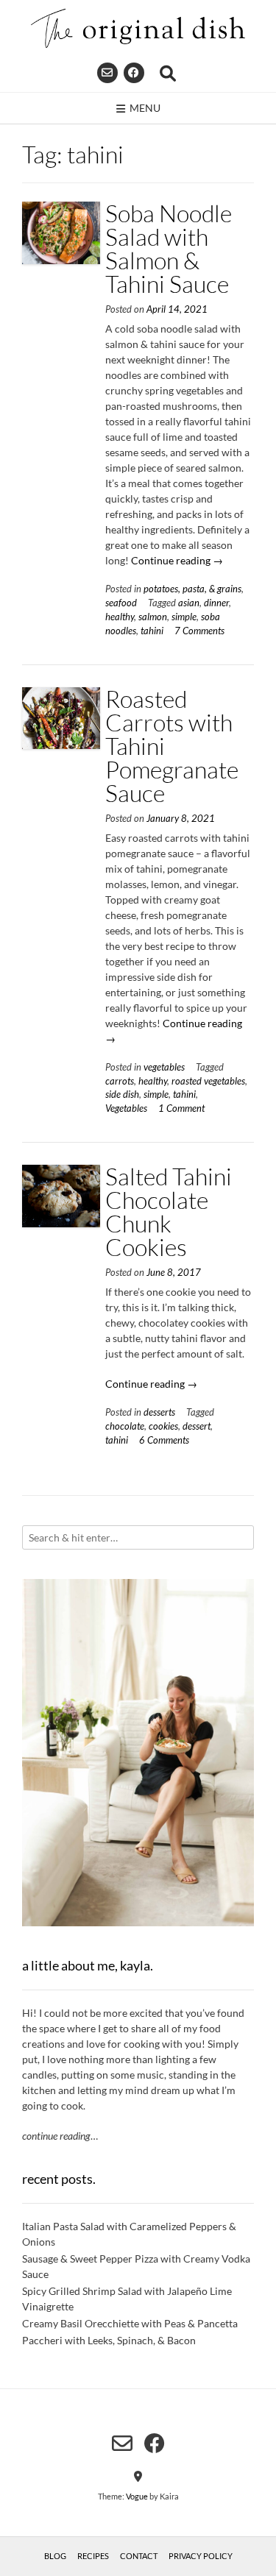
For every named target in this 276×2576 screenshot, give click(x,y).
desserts (159, 1412)
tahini (152, 631)
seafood (121, 603)
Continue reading (177, 560)
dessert (197, 1426)
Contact (139, 2556)
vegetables (164, 1067)
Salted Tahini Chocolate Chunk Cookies (169, 1211)
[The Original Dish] (138, 28)
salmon (153, 617)
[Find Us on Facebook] (134, 73)
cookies (163, 1426)
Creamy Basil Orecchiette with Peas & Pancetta (130, 2323)
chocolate (125, 1426)
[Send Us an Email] (107, 73)
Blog (55, 2556)
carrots (120, 1081)
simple (184, 617)
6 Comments (164, 1440)
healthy (120, 617)
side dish (122, 1094)
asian (189, 603)
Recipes (93, 2556)
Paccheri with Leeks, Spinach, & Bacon (109, 2340)
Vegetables (126, 1108)
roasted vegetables (208, 1081)
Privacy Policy (201, 2556)
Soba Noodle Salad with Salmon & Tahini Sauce (169, 248)
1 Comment (181, 1108)
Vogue (137, 2496)
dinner (216, 603)
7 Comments (199, 631)
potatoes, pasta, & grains (192, 589)
